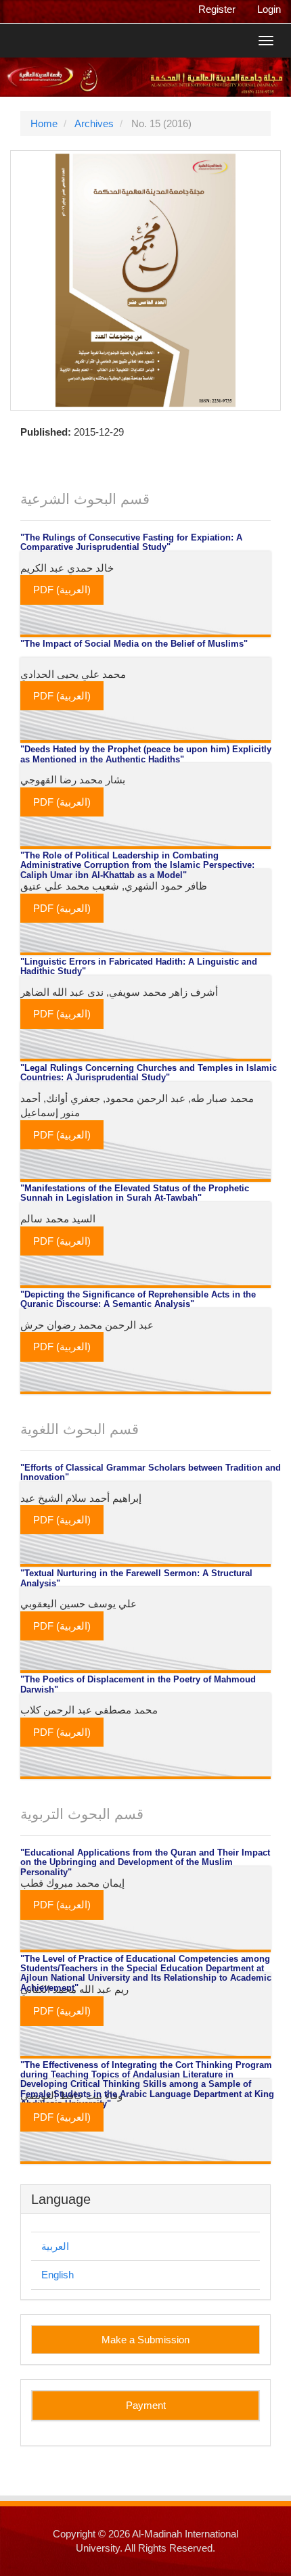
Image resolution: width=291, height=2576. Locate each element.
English (58, 2275)
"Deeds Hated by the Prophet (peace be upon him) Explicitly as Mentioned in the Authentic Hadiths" (146, 754)
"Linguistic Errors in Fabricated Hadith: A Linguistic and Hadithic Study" (139, 967)
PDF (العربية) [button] (62, 590)
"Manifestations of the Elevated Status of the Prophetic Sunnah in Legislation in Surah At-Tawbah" (135, 1193)
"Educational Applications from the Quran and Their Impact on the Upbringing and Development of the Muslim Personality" (145, 1863)
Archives (94, 123)
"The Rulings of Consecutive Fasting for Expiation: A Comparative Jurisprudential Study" (131, 543)
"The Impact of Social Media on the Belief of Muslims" (134, 644)
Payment (146, 2405)
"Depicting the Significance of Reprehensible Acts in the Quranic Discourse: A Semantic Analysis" (138, 1299)
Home (44, 123)
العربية (55, 2246)
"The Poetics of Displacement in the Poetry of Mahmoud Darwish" (138, 1684)
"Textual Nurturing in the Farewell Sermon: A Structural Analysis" (136, 1578)
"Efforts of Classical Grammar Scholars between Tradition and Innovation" (151, 1473)
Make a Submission (145, 2340)
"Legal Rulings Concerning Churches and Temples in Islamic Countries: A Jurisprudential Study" (149, 1073)
